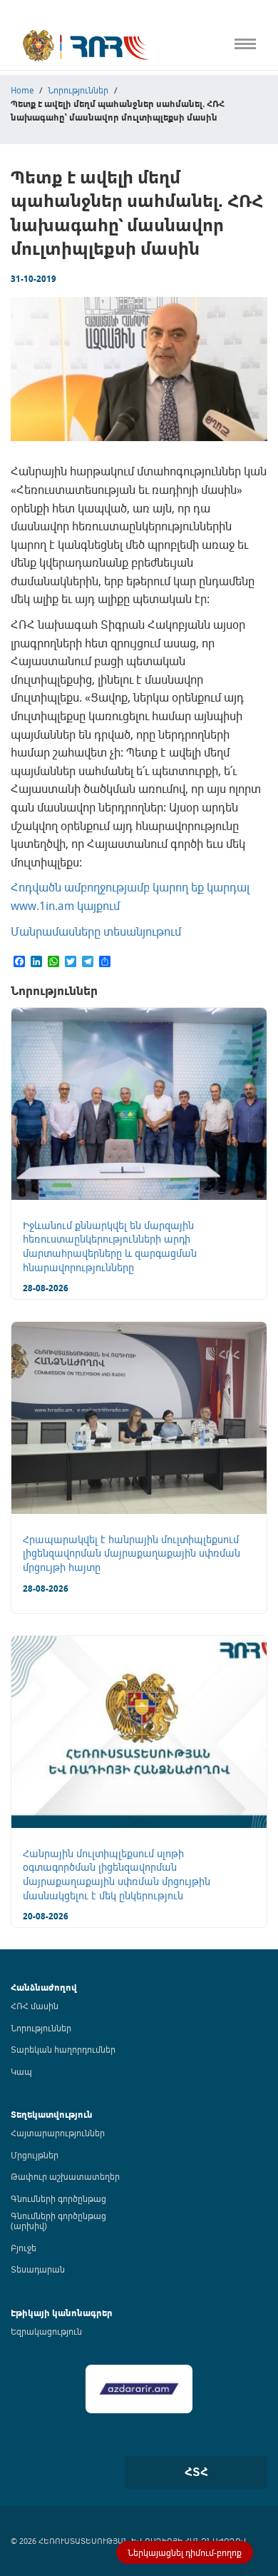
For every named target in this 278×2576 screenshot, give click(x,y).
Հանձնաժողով (44, 1987)
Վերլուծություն (36, 203)
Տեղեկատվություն (52, 2115)
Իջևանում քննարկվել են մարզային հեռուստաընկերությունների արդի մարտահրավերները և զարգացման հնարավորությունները (110, 1246)
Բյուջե (24, 2248)
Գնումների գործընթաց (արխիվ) (58, 2221)
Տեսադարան (38, 2269)
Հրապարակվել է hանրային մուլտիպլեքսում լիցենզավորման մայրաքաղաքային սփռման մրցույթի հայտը (132, 1553)
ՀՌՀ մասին (35, 2006)
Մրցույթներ (35, 2155)
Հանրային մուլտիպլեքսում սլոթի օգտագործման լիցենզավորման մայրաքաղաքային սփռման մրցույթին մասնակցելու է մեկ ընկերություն (117, 1874)
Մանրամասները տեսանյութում (96, 931)
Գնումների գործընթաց (58, 2198)
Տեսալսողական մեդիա (56, 174)
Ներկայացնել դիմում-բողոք (185, 2552)
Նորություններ (41, 2028)
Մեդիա (17, 292)
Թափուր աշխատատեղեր (65, 2176)
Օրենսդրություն (39, 115)
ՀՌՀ (10, 85)
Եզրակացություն (46, 2331)
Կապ (13, 322)
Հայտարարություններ (58, 2133)
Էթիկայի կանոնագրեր (55, 233)
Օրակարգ (25, 144)
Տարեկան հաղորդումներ (63, 2049)
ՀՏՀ (196, 2472)
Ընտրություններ (40, 263)
